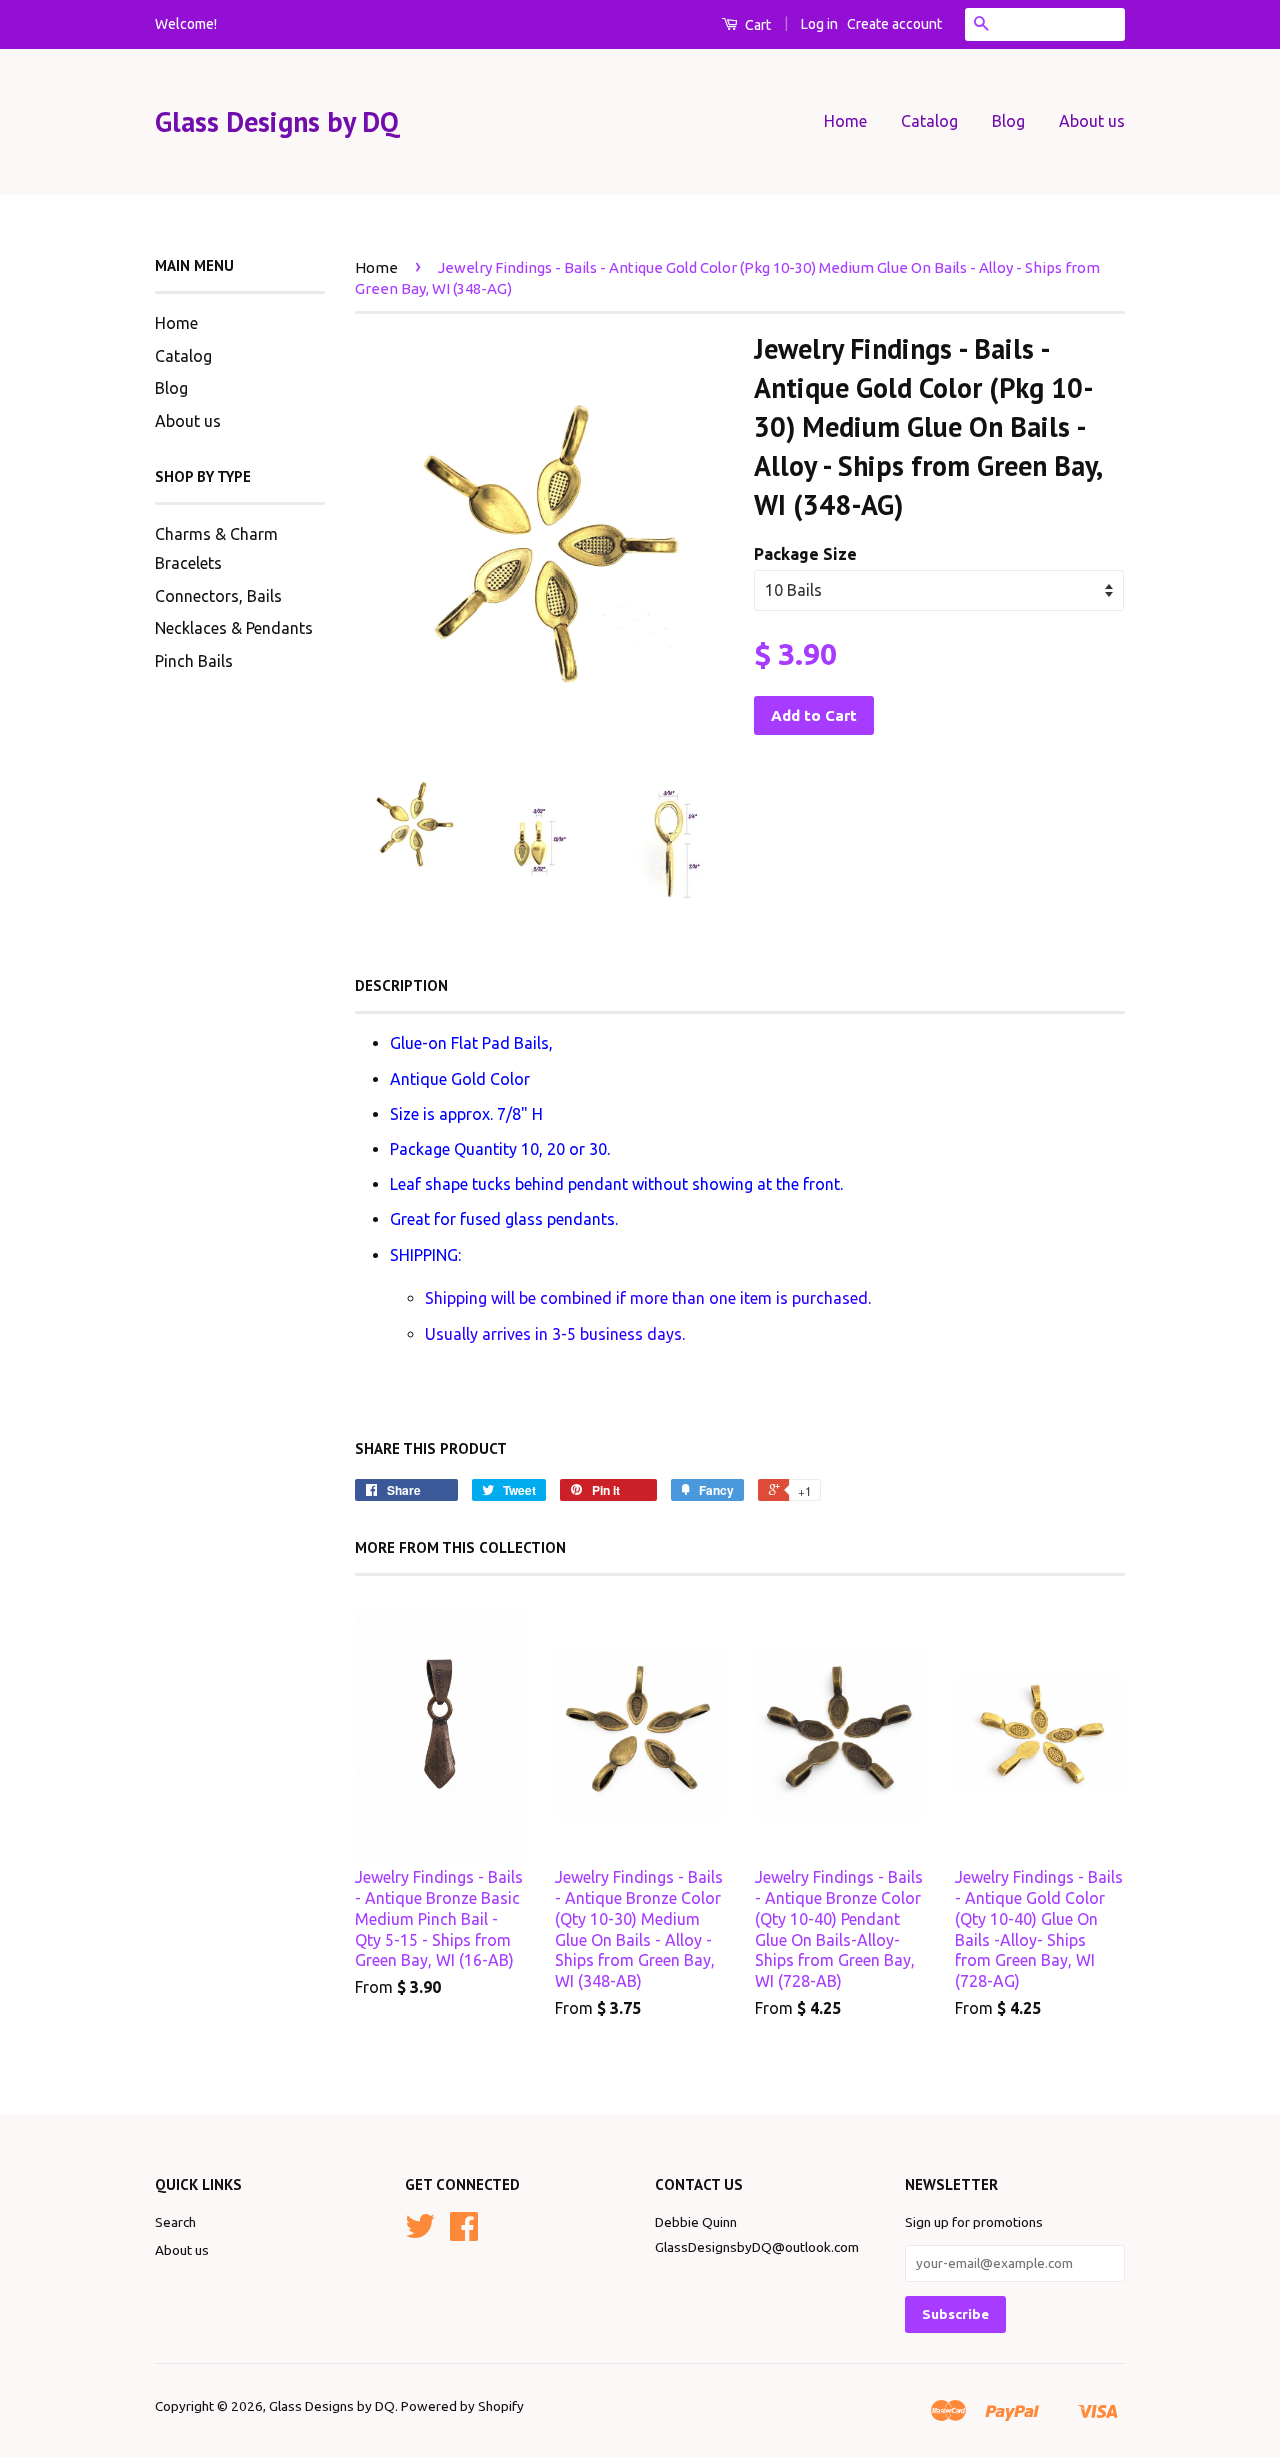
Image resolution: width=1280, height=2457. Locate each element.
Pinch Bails (194, 661)
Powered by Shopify (462, 2406)
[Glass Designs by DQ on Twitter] (420, 2233)
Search (175, 2222)
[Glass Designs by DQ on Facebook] (464, 2233)
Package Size (805, 554)
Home (845, 121)
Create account (894, 24)
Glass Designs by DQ (277, 121)
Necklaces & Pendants (234, 628)
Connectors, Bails (218, 596)
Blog (1008, 121)
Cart (756, 25)
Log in (819, 24)
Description (401, 985)
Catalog (929, 121)
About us (1092, 121)
